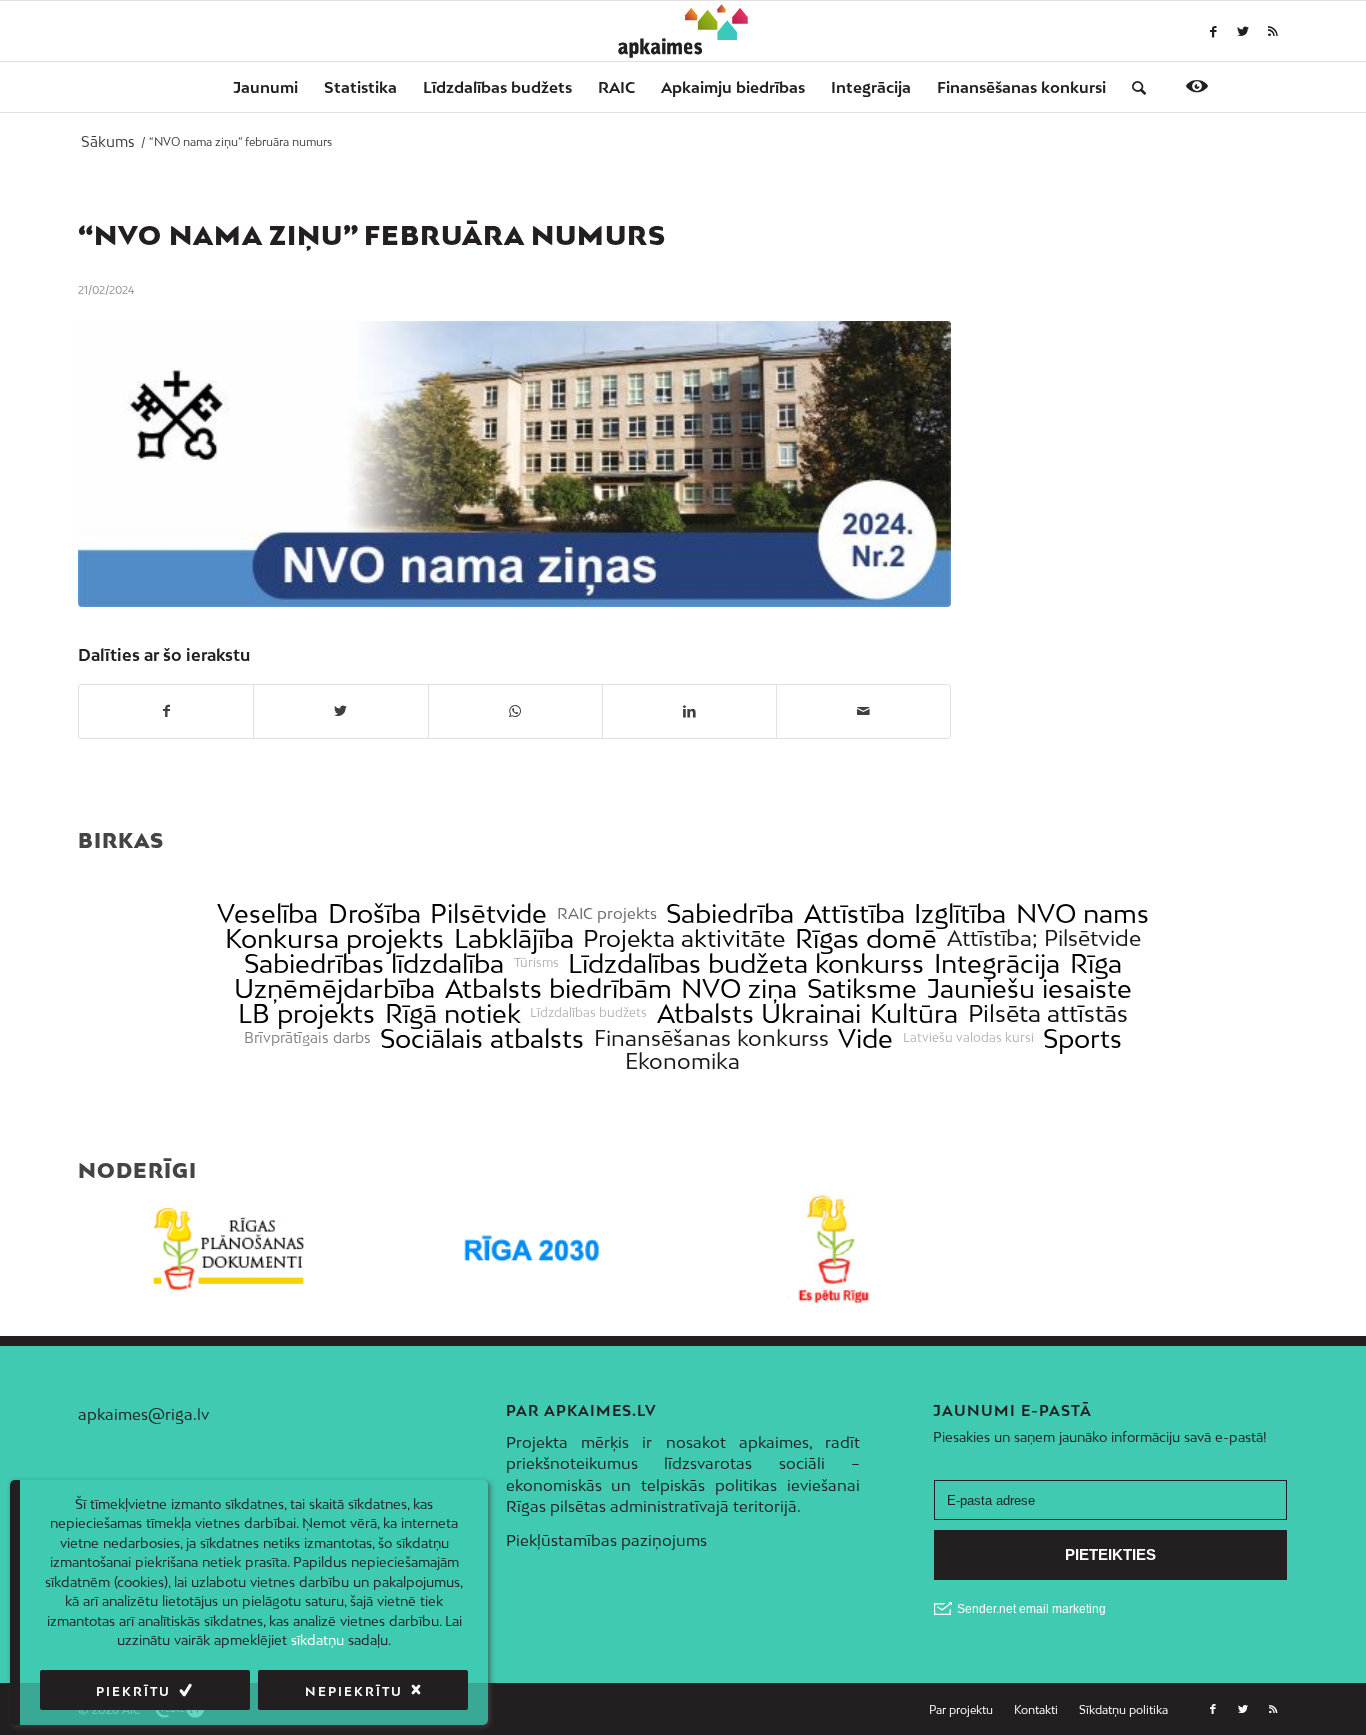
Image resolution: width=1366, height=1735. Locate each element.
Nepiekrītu (354, 1691)
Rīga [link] (1096, 963)
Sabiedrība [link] (730, 913)
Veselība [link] (267, 913)
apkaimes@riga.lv (143, 1414)
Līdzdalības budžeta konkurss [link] (746, 963)
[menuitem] (265, 87)
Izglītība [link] (960, 913)
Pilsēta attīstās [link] (1048, 1013)
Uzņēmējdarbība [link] (334, 988)
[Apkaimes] (683, 31)
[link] (1021, 87)
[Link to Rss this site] (1273, 31)
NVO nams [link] (1082, 913)
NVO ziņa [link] (739, 988)
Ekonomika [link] (682, 1061)
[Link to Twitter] (1243, 31)
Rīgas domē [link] (866, 938)
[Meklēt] (1132, 87)
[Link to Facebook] (1213, 31)
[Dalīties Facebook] (166, 711)
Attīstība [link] (854, 913)
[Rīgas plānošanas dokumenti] (229, 1249)
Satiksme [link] (862, 988)
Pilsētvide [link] (488, 913)
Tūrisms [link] (536, 963)
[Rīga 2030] (532, 1249)
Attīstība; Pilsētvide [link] (1044, 938)
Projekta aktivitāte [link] (684, 938)
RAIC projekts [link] (607, 913)
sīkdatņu (317, 1640)
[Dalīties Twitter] (340, 711)
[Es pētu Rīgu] (834, 1249)
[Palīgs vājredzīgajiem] (1197, 86)
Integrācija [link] (997, 963)
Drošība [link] (374, 913)
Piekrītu (133, 1691)
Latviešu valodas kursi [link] (968, 1038)
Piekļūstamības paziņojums (606, 1540)
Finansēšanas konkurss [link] (711, 1038)
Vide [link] (865, 1038)
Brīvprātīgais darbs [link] (307, 1038)
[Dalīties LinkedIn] (689, 711)
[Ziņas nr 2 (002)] (514, 463)
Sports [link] (1082, 1038)
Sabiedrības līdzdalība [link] (374, 963)
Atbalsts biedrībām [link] (558, 988)
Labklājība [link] (514, 938)
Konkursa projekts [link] (334, 938)
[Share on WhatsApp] (515, 711)
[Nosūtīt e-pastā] (863, 711)
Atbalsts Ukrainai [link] (759, 1013)
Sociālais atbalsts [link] (482, 1038)
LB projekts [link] (306, 1013)
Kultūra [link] (914, 1013)
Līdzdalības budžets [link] (588, 1013)
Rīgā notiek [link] (453, 1013)
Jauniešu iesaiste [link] (1029, 988)
